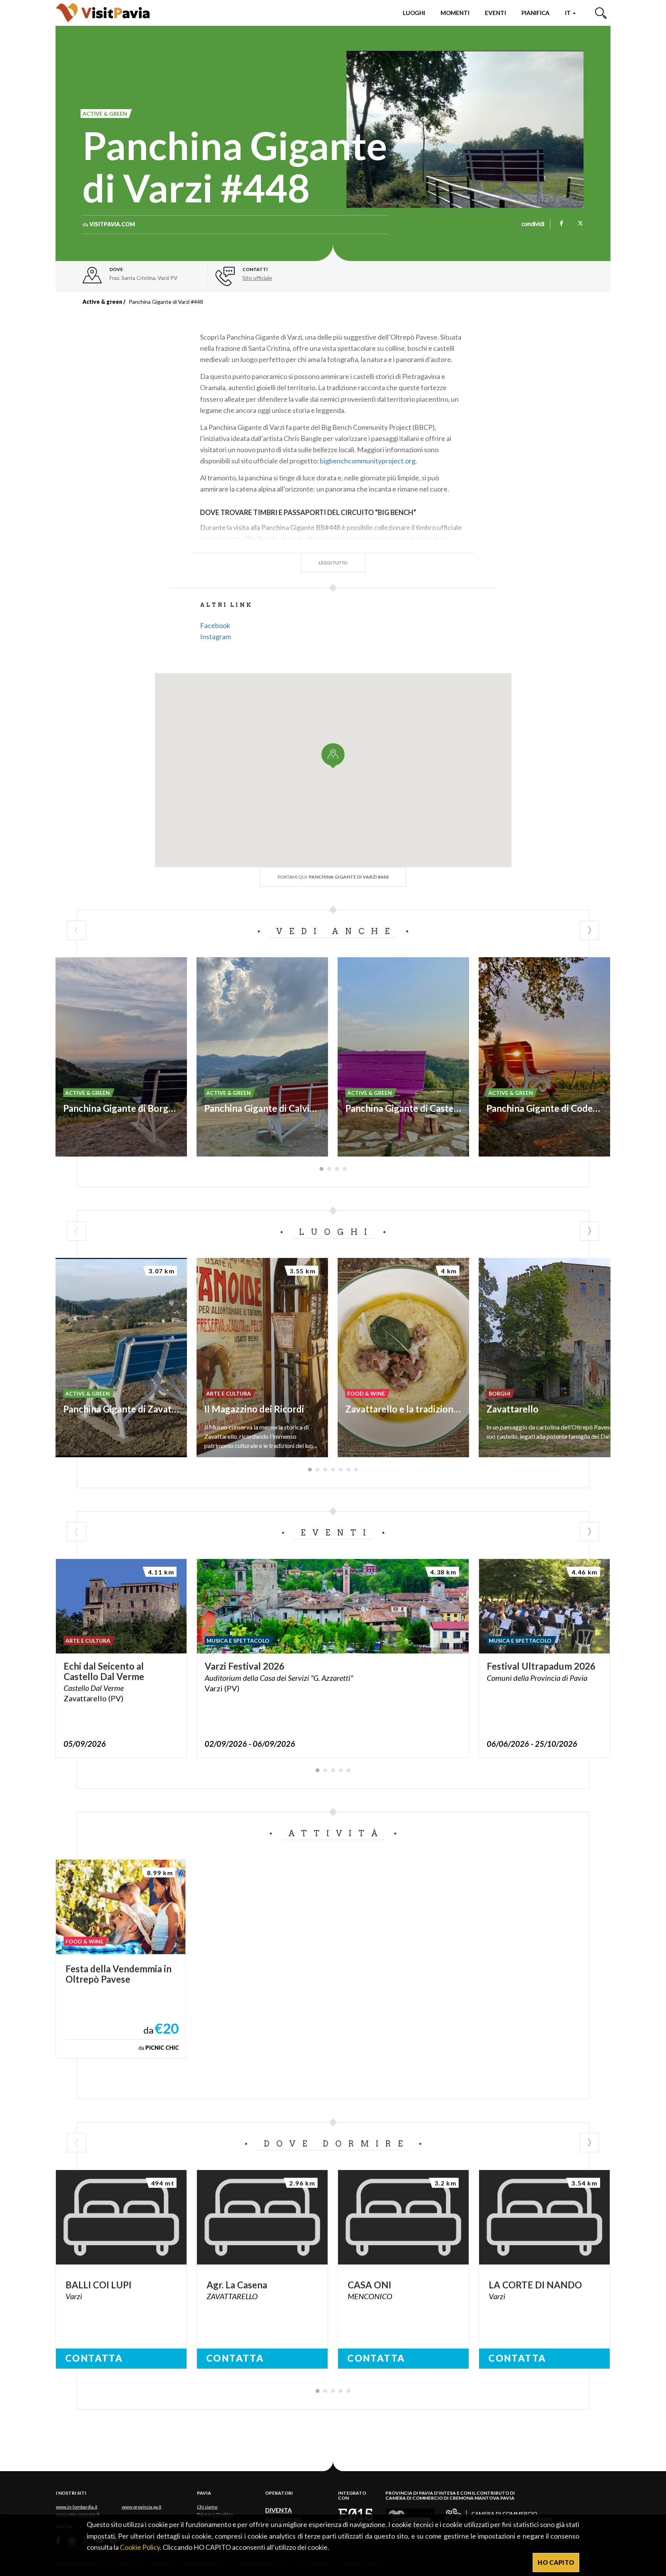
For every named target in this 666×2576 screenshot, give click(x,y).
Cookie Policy (140, 2547)
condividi (533, 224)
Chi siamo (207, 2507)
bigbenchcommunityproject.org (368, 461)
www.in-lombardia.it (77, 2507)
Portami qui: (333, 877)
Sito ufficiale (257, 278)
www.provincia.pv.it (142, 2507)
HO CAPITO (556, 2562)
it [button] (568, 13)
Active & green (102, 302)
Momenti (455, 13)
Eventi (495, 13)
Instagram (215, 636)
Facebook (215, 625)
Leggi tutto (333, 563)
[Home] (103, 13)
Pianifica (536, 13)
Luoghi (414, 13)
